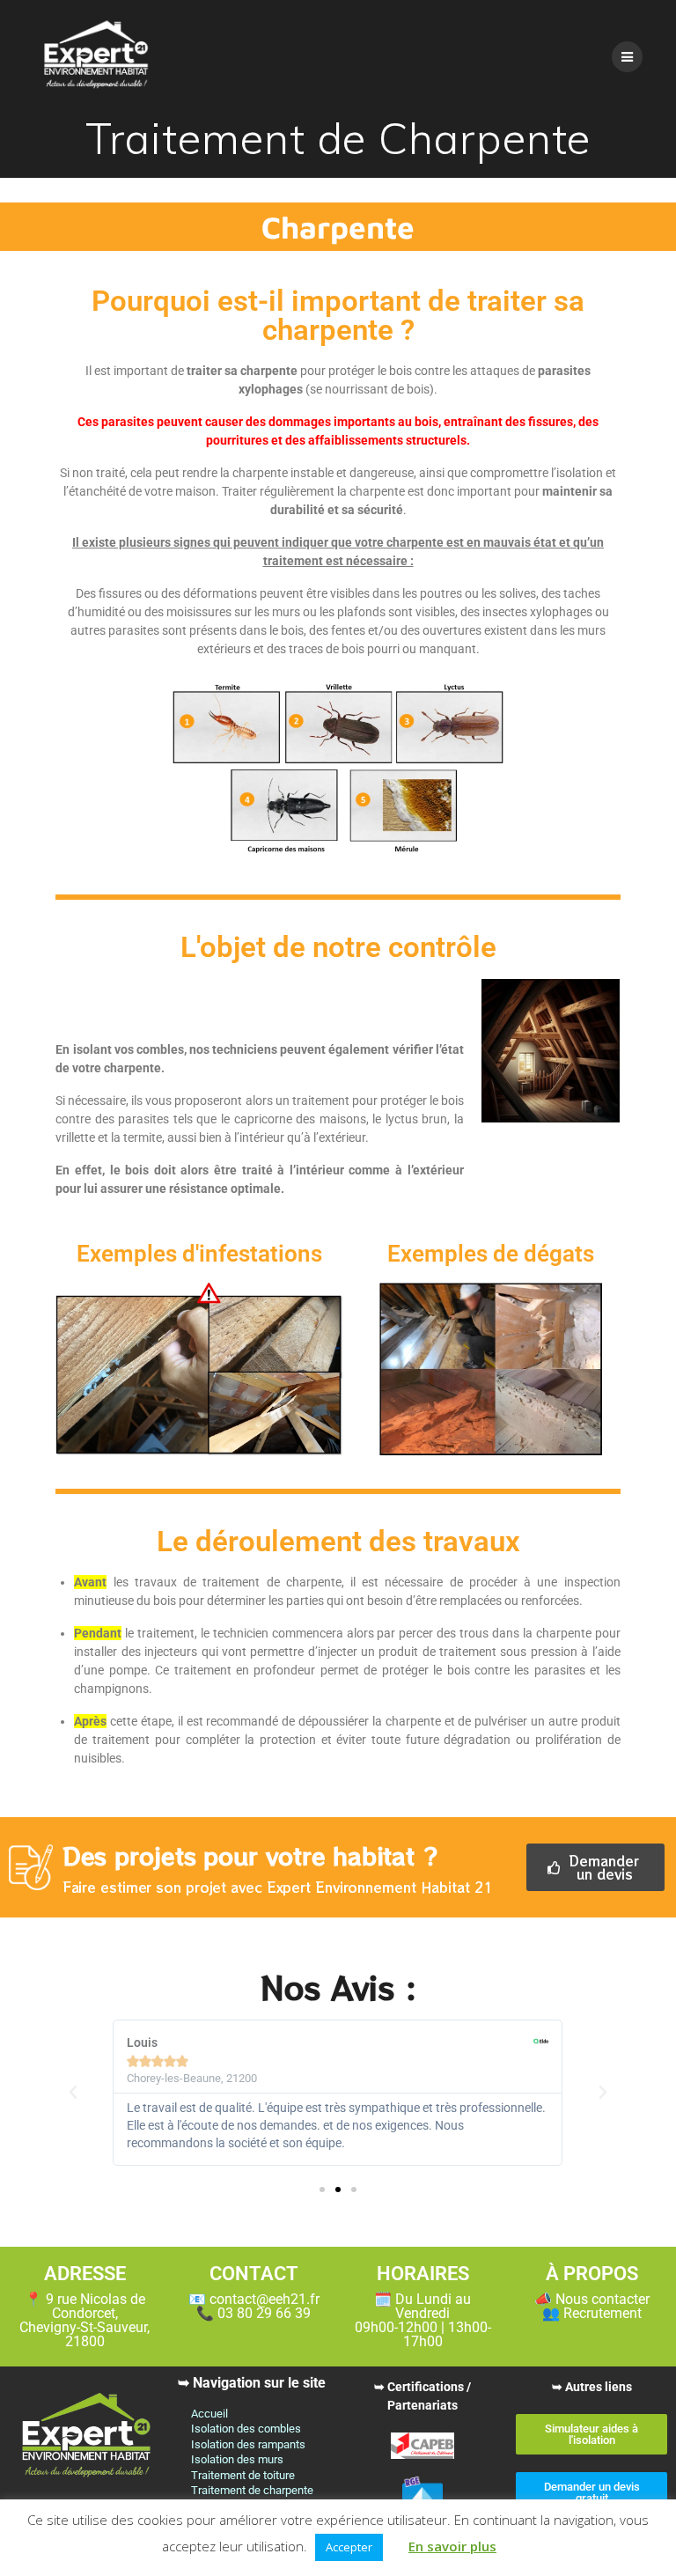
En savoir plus (452, 2546)
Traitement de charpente (252, 2490)
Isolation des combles (246, 2429)
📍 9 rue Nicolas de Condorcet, (84, 2320)
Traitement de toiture (243, 2475)
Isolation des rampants (248, 2444)
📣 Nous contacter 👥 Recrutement (592, 2306)
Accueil (209, 2414)
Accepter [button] (349, 2547)
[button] (73, 2093)
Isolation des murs (237, 2459)
